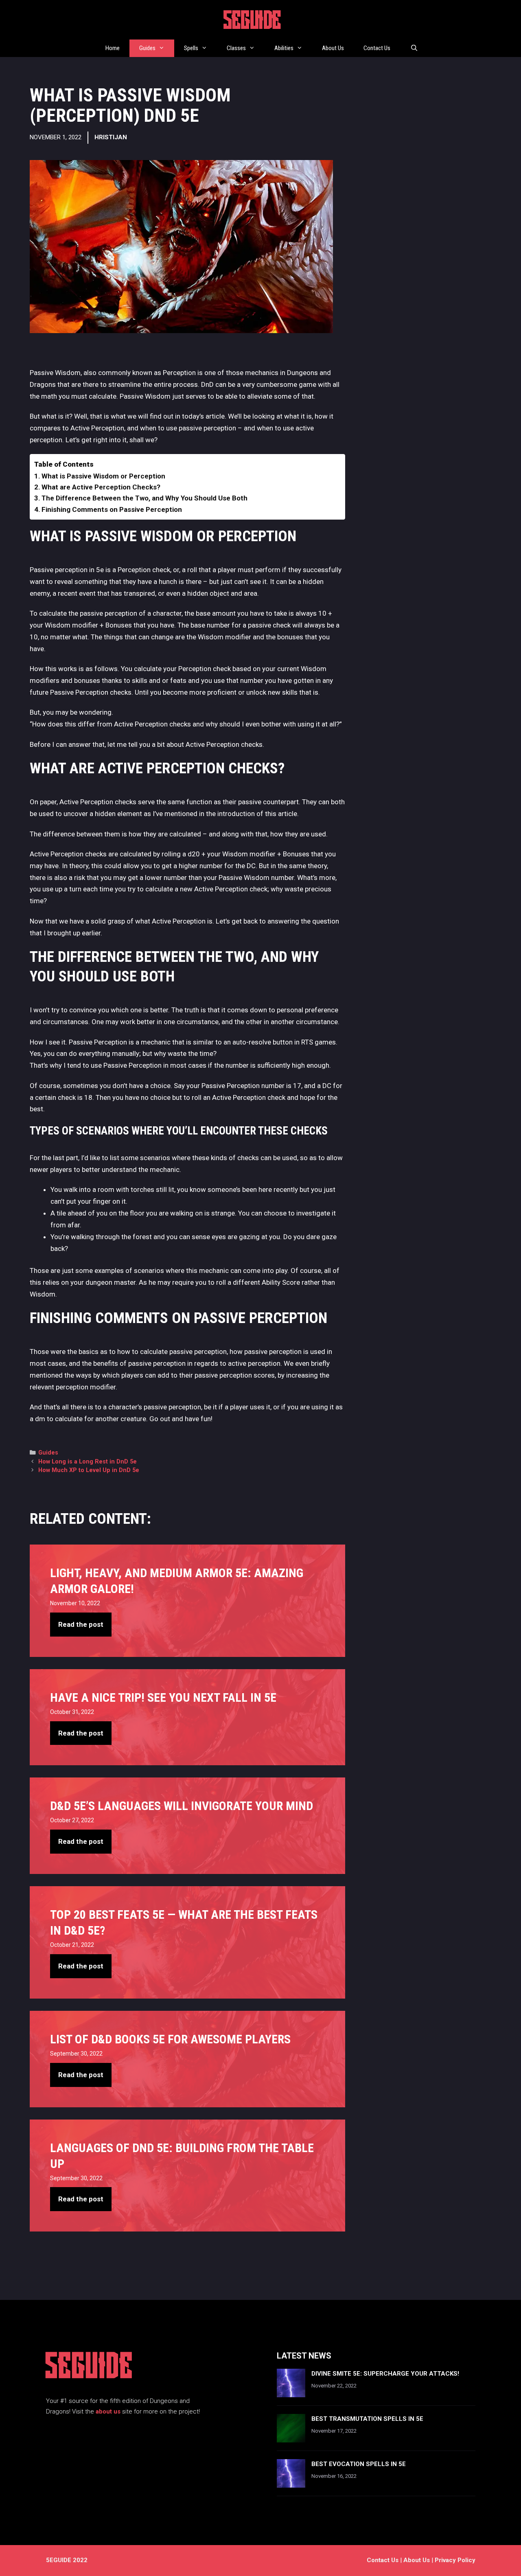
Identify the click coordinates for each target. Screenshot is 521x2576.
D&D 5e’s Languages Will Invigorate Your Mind (182, 1806)
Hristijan (111, 137)
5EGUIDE (253, 22)
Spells (191, 48)
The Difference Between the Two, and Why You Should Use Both (144, 498)
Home (113, 48)
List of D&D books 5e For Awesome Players (170, 2039)
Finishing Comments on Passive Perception (112, 509)
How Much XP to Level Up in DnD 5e (89, 1470)
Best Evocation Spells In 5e (359, 2464)
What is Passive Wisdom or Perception (103, 476)
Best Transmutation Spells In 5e (367, 2419)
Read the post (81, 1624)
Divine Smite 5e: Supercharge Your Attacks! (385, 2374)
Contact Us (377, 48)
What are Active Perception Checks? (101, 487)
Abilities (284, 48)
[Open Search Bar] (414, 48)
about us (108, 2411)
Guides (147, 48)
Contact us (383, 2560)
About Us (333, 48)
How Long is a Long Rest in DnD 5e (88, 1462)
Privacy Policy (455, 2560)
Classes (236, 48)
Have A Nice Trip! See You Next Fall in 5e (163, 1697)
